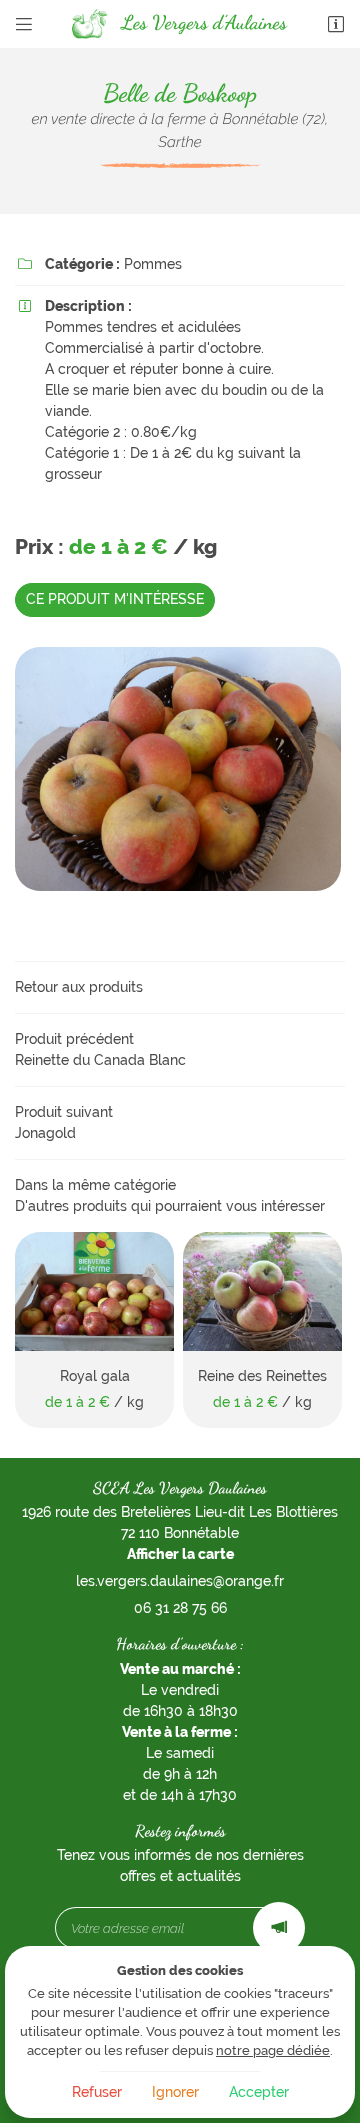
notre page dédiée (273, 2050)
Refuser (97, 2092)
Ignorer (175, 2092)
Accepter (259, 2092)
